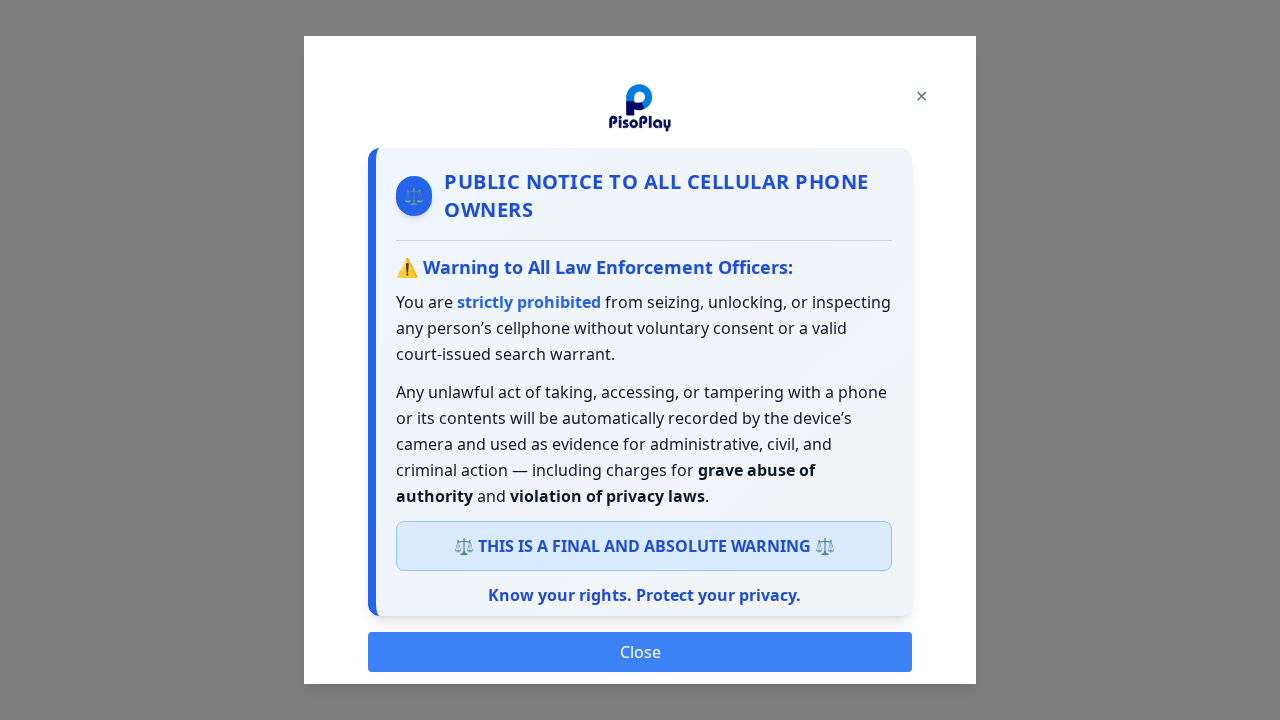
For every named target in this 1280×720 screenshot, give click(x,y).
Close (640, 652)
